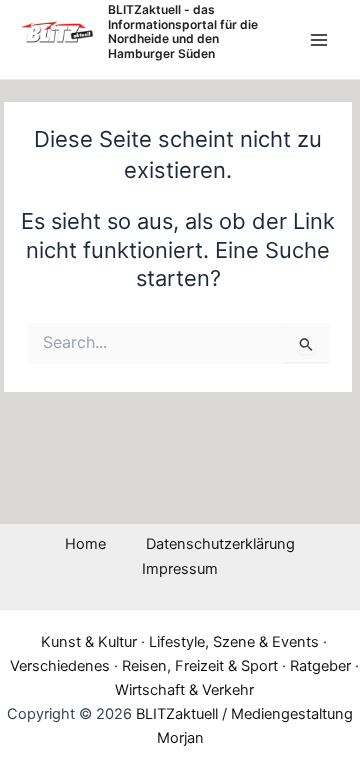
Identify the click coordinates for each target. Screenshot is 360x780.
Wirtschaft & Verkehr (184, 690)
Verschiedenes (60, 666)
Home (85, 544)
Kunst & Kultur (89, 642)
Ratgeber (320, 666)
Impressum (180, 569)
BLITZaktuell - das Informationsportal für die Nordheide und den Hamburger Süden (183, 31)
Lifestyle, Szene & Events (234, 642)
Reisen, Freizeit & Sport (200, 666)
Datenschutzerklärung (220, 544)
